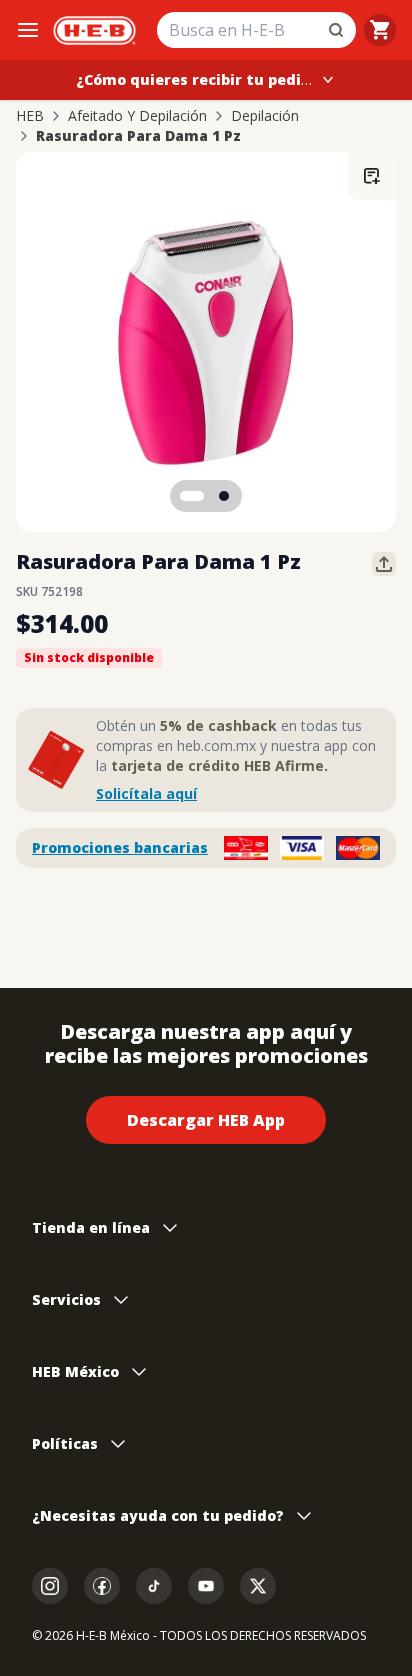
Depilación (265, 116)
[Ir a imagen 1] (192, 496)
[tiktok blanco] (154, 1586)
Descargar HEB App (206, 1120)
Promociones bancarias (120, 847)
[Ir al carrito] (380, 30)
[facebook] (102, 1586)
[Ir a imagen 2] (224, 496)
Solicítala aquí (146, 793)
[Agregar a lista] (372, 176)
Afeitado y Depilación (137, 116)
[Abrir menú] (28, 30)
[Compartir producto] (384, 564)
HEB (30, 116)
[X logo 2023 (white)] (258, 1586)
